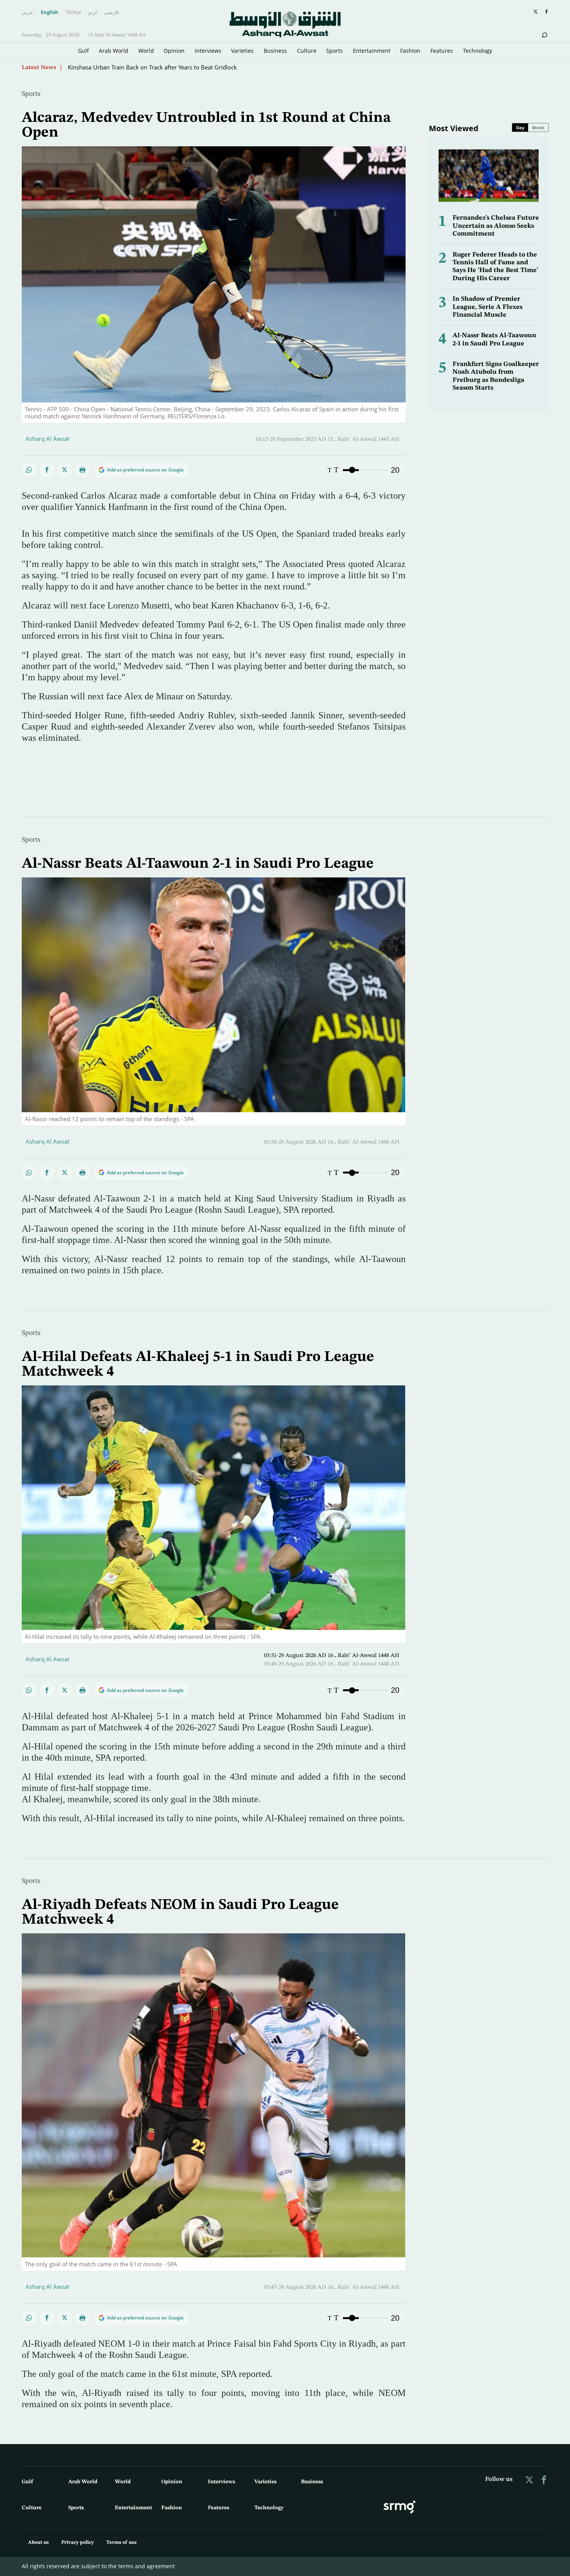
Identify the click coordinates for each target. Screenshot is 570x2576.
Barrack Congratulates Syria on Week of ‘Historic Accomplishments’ (157, 67)
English (50, 12)
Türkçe (73, 12)
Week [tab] (538, 127)
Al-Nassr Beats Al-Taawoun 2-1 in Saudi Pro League (198, 864)
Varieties (242, 51)
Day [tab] (520, 127)
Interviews (208, 51)
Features (442, 51)
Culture (307, 51)
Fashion (410, 51)
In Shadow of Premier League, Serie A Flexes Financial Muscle (487, 307)
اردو (93, 12)
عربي (28, 12)
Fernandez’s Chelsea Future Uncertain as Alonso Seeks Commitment (496, 226)
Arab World (114, 51)
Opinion (174, 51)
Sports (334, 51)
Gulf (83, 51)
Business (275, 51)
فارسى (112, 12)
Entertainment (372, 51)
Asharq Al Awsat (47, 439)
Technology (478, 51)
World (146, 51)
